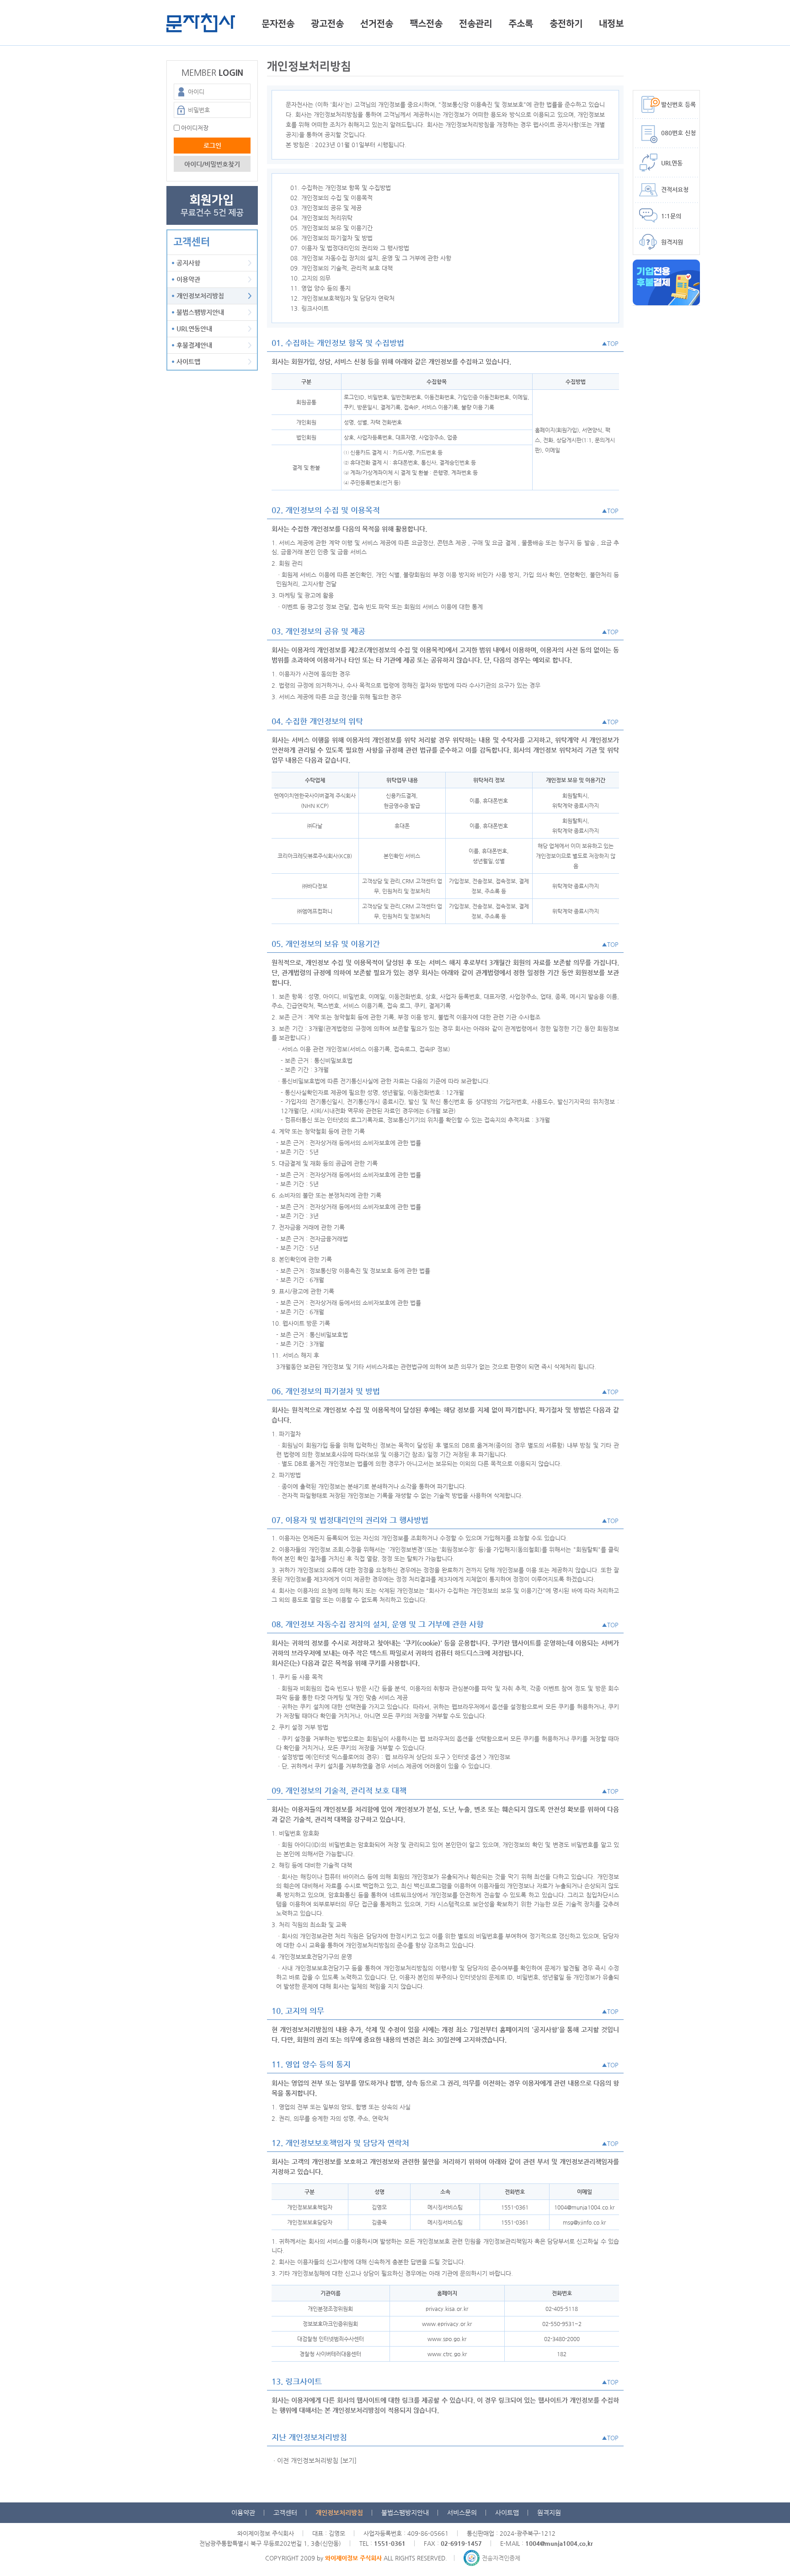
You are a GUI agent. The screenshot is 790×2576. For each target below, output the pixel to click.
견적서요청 (675, 189)
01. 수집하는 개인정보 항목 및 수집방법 (341, 188)
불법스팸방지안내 (200, 312)
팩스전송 (426, 24)
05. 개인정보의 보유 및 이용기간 (331, 228)
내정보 (611, 24)
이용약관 (188, 279)
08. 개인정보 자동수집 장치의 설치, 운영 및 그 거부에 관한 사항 (371, 258)
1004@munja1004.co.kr (559, 2543)
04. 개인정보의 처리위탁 (321, 218)
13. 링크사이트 (310, 308)
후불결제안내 (194, 345)
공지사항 (188, 263)
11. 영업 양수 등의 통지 (320, 288)
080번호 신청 (678, 133)
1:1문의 (671, 216)
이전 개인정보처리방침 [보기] (317, 2460)
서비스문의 (462, 2512)
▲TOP (610, 343)
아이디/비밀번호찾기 (212, 164)
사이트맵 (188, 361)
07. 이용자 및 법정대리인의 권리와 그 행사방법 (350, 248)
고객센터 (285, 2512)
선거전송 (377, 24)
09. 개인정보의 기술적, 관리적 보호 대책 (342, 268)
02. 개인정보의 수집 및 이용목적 (331, 198)
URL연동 (672, 163)
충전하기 (566, 24)
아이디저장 (195, 128)
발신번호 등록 (678, 104)
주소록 (521, 24)
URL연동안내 (194, 329)
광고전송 (327, 24)
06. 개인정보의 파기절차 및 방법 (331, 238)
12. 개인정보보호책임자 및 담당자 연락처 (342, 298)
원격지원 (549, 2512)
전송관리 (475, 24)
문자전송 (278, 24)
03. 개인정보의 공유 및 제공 (326, 208)
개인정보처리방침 (200, 296)
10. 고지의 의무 (310, 278)
